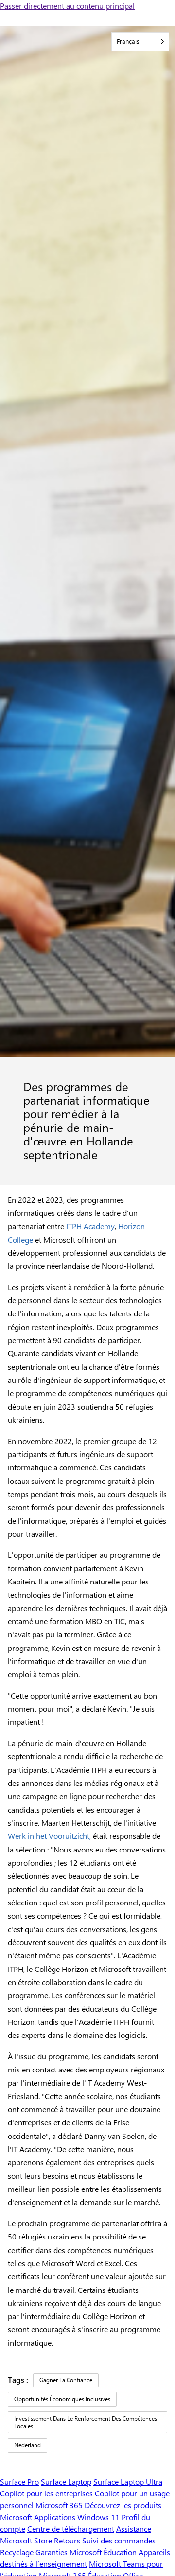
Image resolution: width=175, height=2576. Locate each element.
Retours (67, 2540)
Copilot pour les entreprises (46, 2493)
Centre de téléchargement (71, 2529)
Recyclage (17, 2552)
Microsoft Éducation (103, 2552)
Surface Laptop (66, 2482)
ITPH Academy (90, 1226)
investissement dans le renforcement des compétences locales (86, 2422)
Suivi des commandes (119, 2540)
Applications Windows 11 (77, 2517)
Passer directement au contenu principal (67, 6)
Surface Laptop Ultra (128, 2482)
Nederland (27, 2445)
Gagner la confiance (66, 2380)
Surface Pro (19, 2482)
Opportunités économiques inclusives (62, 2399)
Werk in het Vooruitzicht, (49, 1836)
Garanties (52, 2552)
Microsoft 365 (59, 2505)
